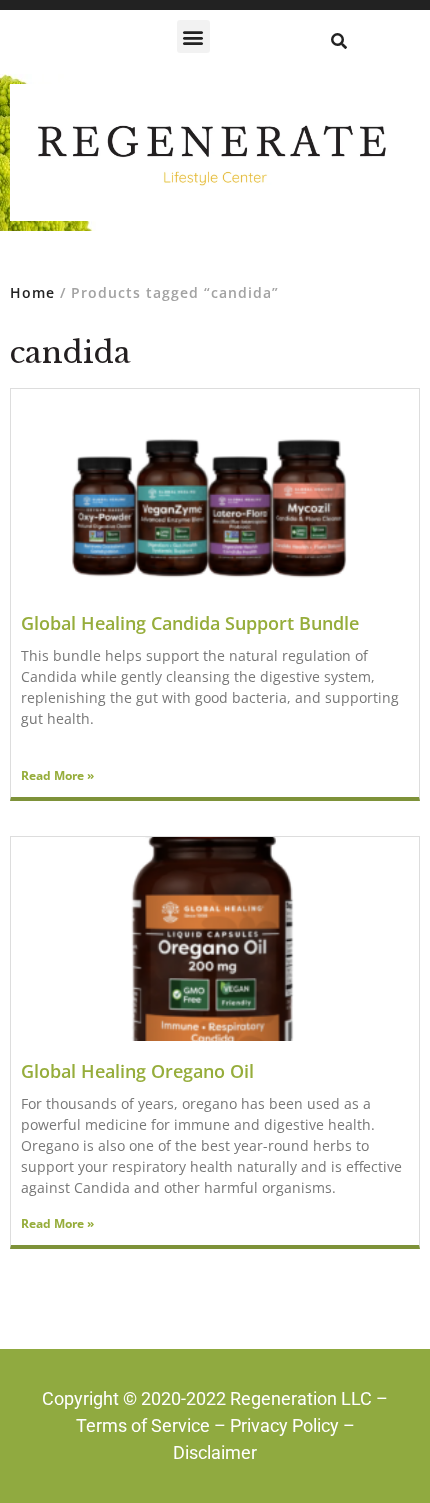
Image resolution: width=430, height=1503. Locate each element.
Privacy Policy (284, 1425)
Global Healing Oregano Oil (137, 1071)
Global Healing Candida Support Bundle (190, 623)
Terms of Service (143, 1425)
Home (32, 292)
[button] (193, 36)
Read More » (57, 775)
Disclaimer (215, 1452)
